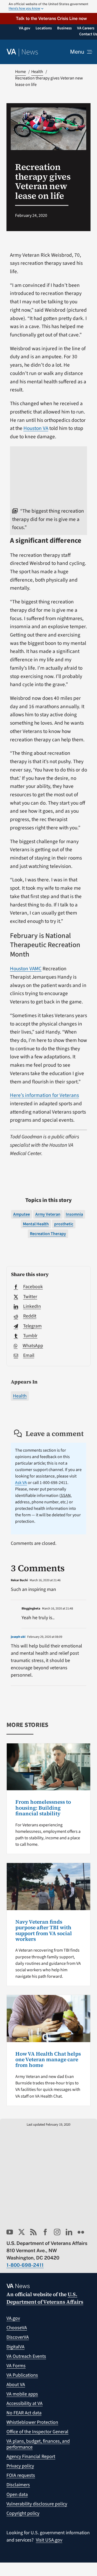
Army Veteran (48, 1214)
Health (20, 1396)
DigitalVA (15, 2347)
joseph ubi (18, 1637)
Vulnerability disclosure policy (37, 2504)
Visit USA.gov (49, 2540)
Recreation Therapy (48, 1234)
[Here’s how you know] (48, 6)
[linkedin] (69, 2232)
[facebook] (45, 2232)
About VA (16, 2385)
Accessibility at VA (25, 2403)
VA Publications (22, 2375)
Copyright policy (23, 2513)
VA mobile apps (22, 2394)
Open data (17, 2495)
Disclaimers (18, 2485)
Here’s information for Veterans (44, 1095)
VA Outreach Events (26, 2356)
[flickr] (81, 2232)
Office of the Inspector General (37, 2432)
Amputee (22, 1214)
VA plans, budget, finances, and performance (38, 2444)
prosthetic (64, 1224)
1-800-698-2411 (25, 2265)
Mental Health (36, 1224)
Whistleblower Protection (32, 2422)
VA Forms (16, 2366)
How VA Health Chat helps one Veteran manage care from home (48, 2059)
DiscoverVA (18, 2337)
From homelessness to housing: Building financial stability (43, 1808)
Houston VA (36, 428)
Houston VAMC (26, 969)
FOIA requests (21, 2475)
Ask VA (21, 1483)
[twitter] (22, 2232)
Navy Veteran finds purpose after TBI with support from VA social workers (44, 1930)
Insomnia (74, 1214)
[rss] (33, 2232)
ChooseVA (17, 2328)
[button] (48, 18)
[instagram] (57, 2232)
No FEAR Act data (24, 2413)
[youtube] (10, 2232)
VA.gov (13, 2318)
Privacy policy (20, 2466)
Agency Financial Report (31, 2457)
